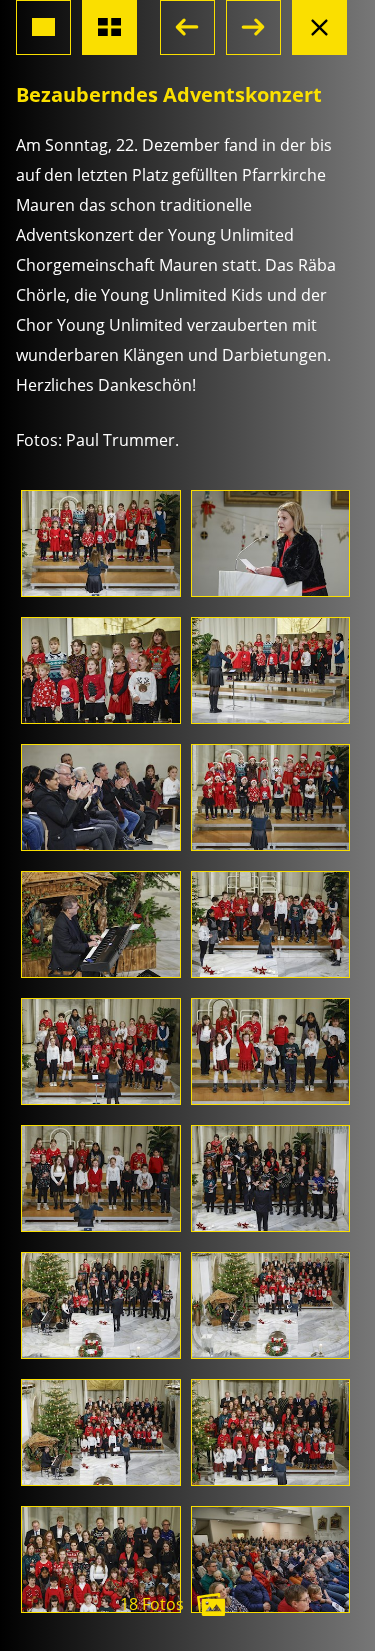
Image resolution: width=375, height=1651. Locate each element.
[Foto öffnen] (101, 543)
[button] (187, 27)
